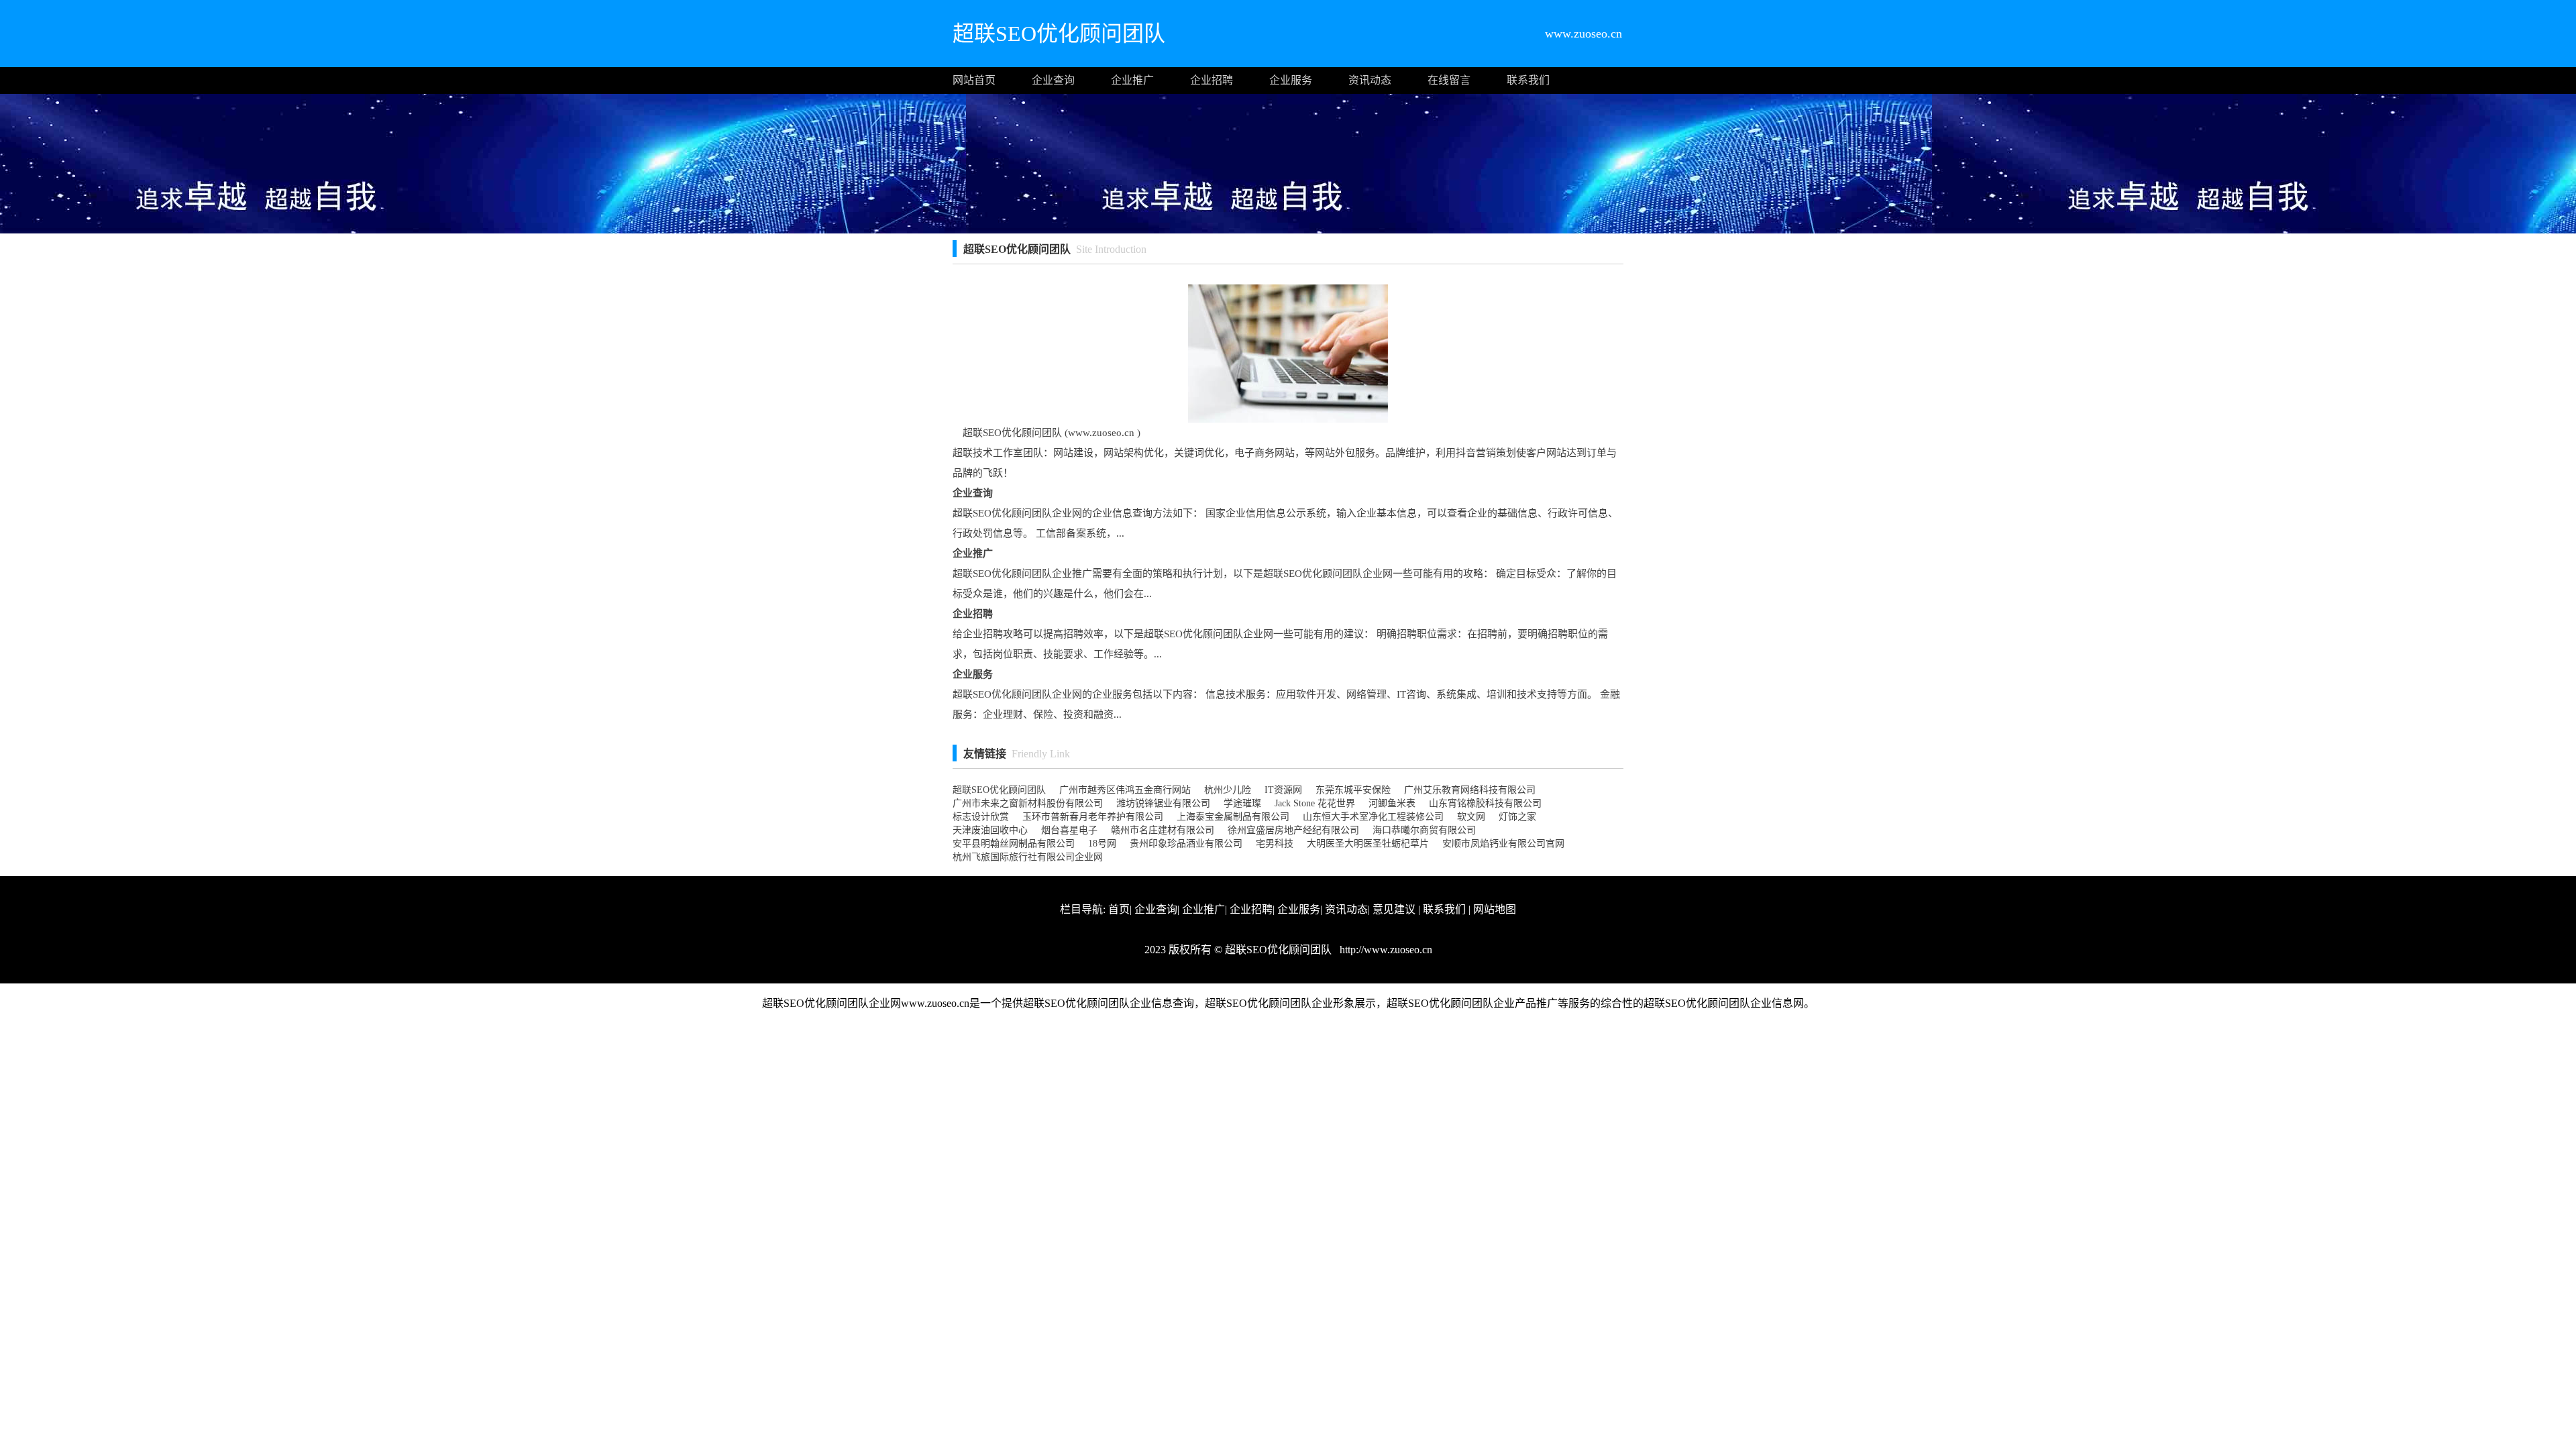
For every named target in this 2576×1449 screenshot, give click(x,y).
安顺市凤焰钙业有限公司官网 (1503, 844)
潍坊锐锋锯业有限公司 (1163, 803)
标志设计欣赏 (981, 817)
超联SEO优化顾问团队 (999, 790)
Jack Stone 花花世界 (1315, 803)
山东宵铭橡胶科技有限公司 (1485, 803)
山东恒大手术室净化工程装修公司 (1373, 817)
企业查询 (1053, 80)
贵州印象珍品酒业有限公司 (1186, 844)
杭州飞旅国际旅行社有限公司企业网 (1028, 857)
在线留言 (1449, 80)
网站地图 (1495, 909)
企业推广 (1132, 80)
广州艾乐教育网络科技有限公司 (1470, 790)
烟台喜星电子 (1069, 830)
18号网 (1102, 844)
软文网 (1471, 817)
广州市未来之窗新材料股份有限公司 (1028, 803)
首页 (1119, 909)
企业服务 (1291, 80)
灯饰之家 (1517, 817)
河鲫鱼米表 (1392, 803)
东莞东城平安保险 (1353, 790)
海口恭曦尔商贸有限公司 (1424, 830)
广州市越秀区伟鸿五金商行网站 (1125, 790)
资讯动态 (1370, 80)
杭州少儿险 (1228, 790)
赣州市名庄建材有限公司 (1163, 830)
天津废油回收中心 (990, 830)
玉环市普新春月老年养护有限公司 (1093, 817)
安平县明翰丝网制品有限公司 (1014, 844)
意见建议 (1394, 909)
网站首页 (974, 80)
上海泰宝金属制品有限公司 (1233, 817)
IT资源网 (1283, 790)
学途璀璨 (1242, 803)
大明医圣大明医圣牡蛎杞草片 (1368, 844)
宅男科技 (1275, 844)
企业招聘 (1212, 80)
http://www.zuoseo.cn (1385, 950)
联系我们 (1528, 80)
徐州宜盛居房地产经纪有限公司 (1293, 830)
